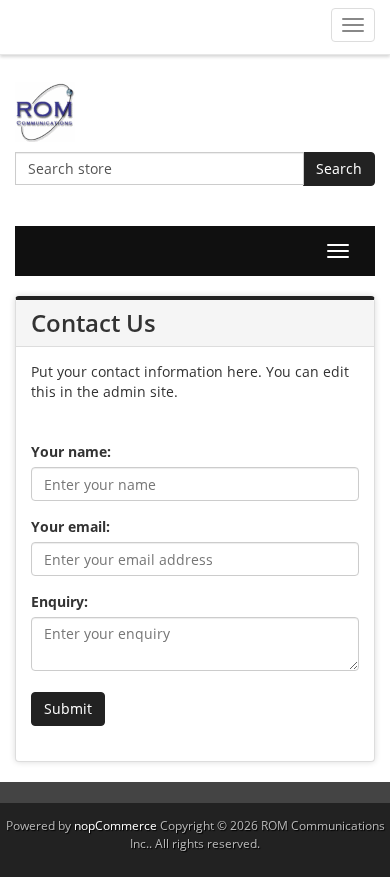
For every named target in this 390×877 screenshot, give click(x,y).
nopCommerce (115, 825)
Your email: (70, 526)
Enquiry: (59, 601)
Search (339, 168)
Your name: (71, 451)
